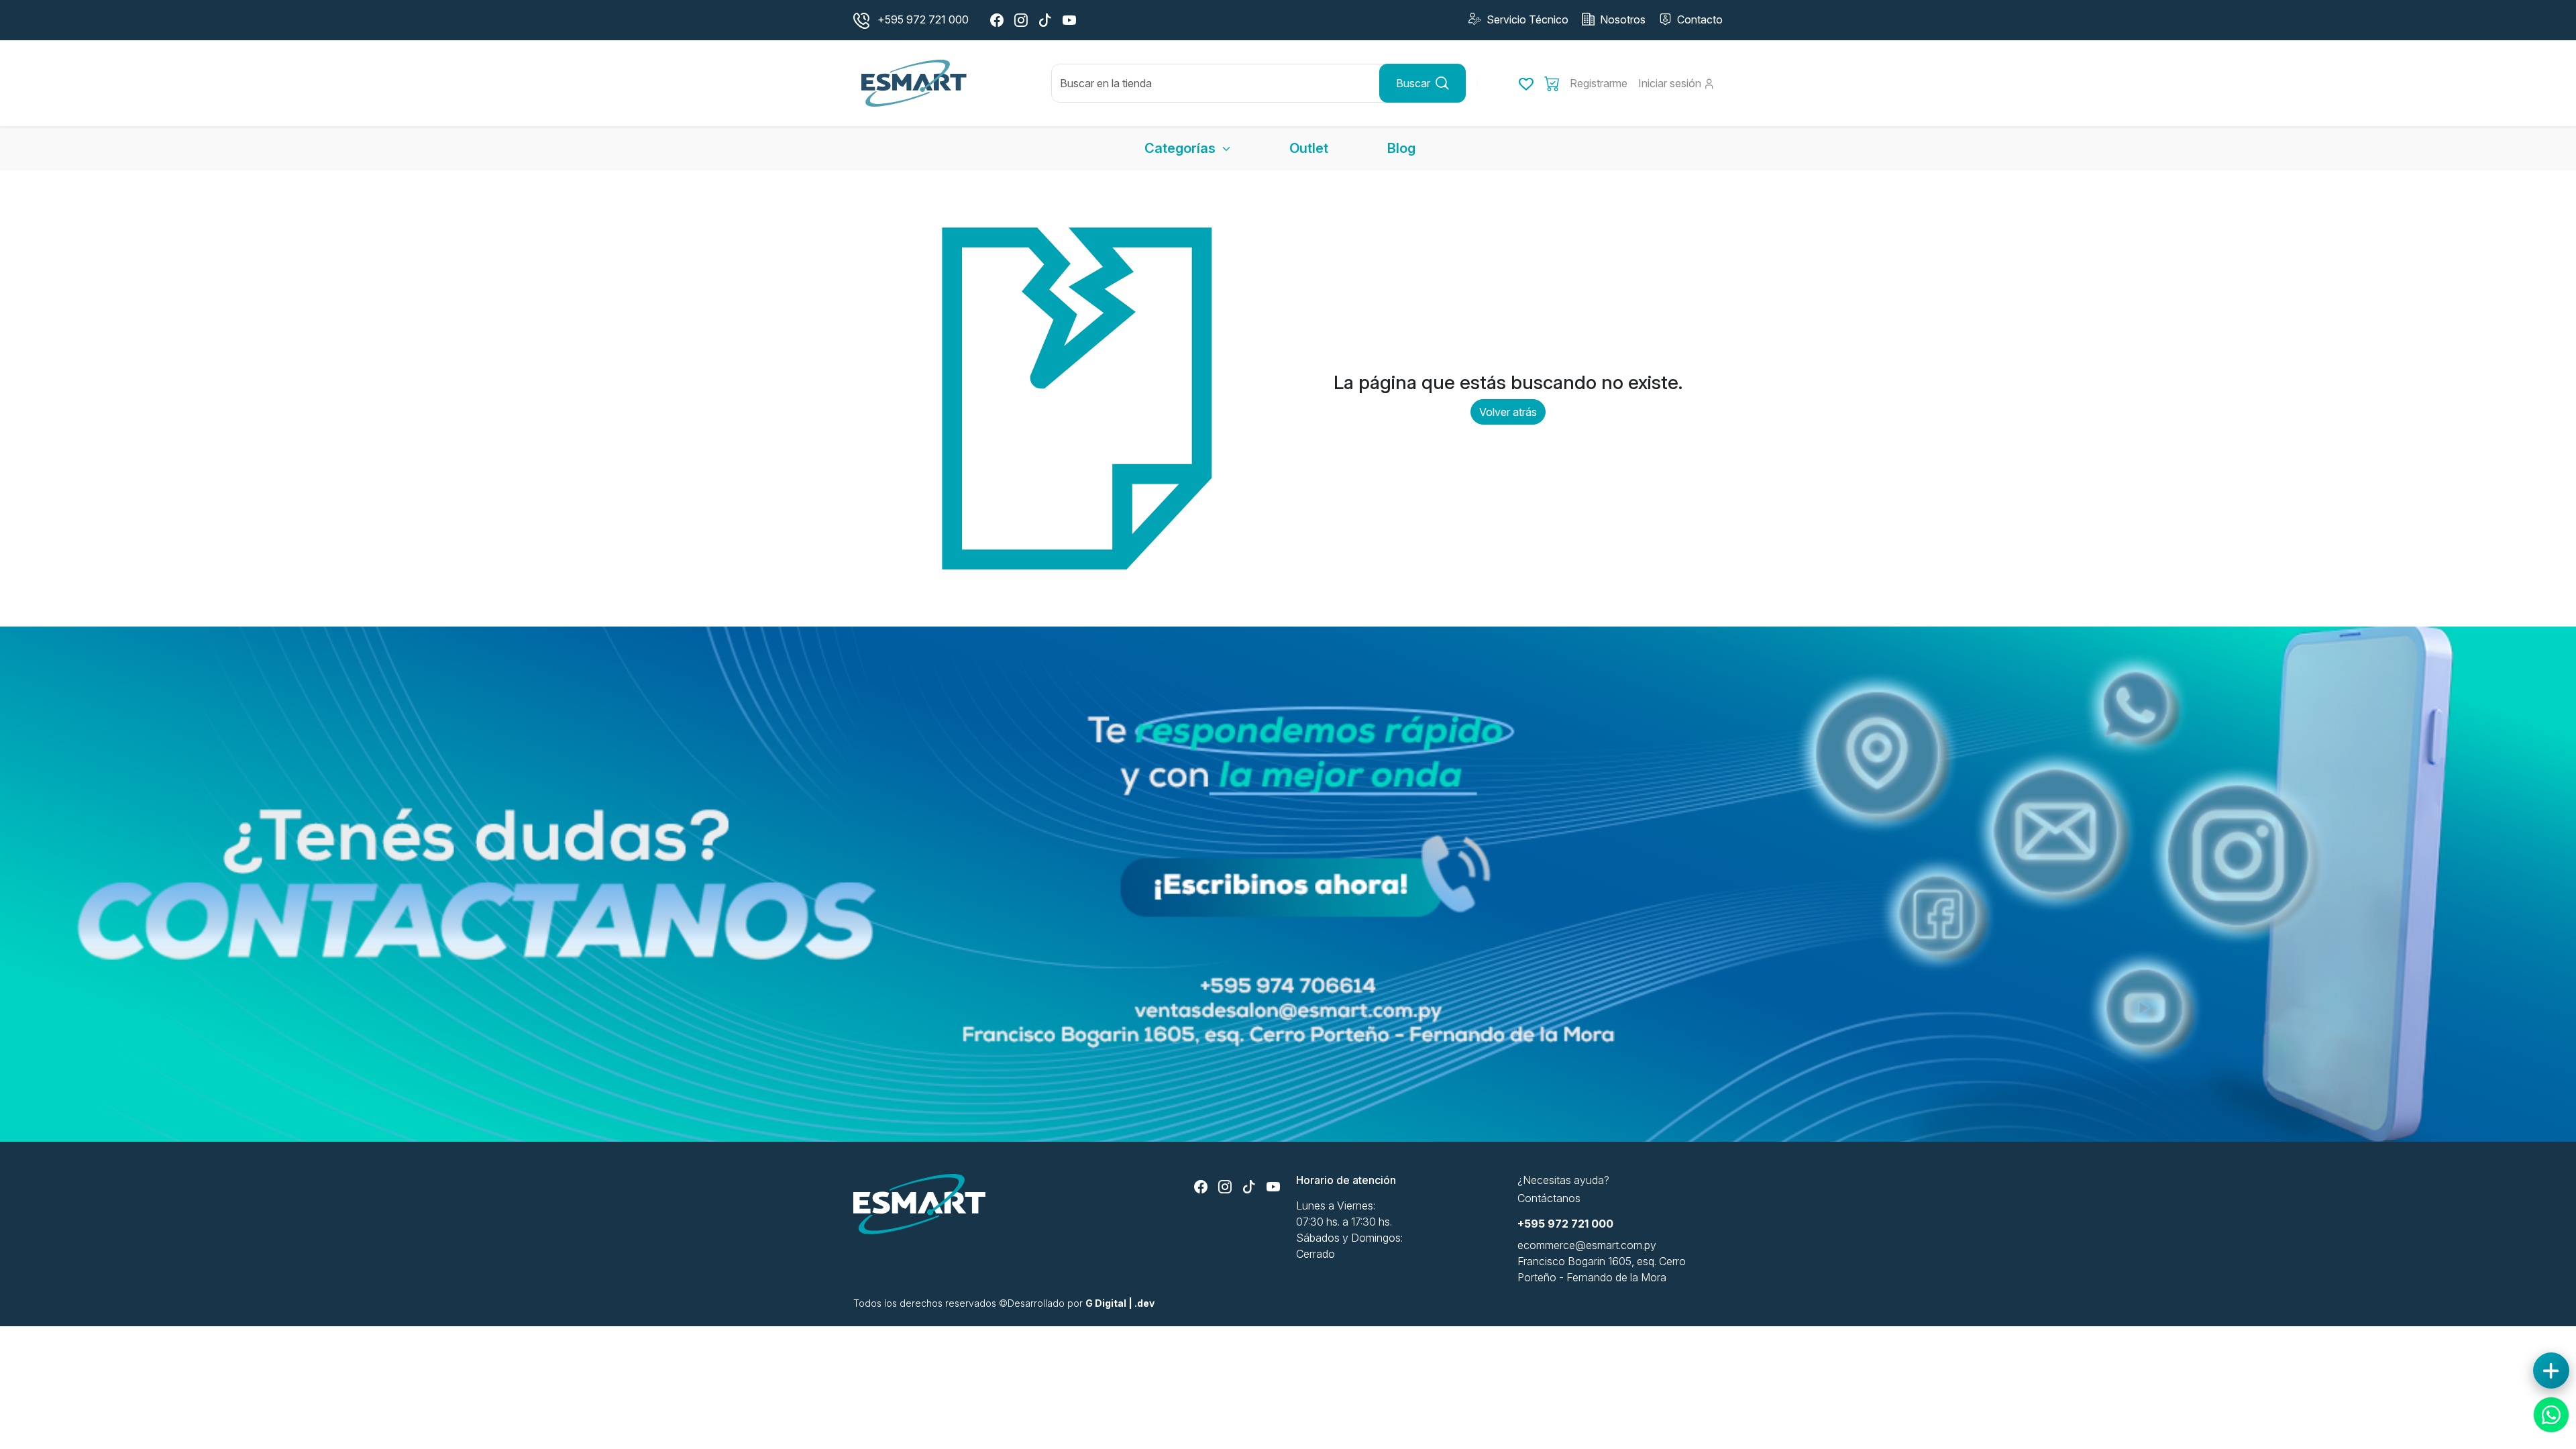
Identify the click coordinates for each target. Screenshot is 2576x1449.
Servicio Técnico (1526, 19)
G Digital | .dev (1120, 1303)
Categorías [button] (1182, 148)
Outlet (1309, 148)
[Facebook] (997, 20)
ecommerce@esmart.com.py (1587, 1245)
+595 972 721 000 (1565, 1224)
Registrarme (1599, 83)
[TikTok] (1045, 20)
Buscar (1413, 83)
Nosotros (1621, 19)
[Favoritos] (1526, 83)
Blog (1401, 148)
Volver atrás (1508, 412)
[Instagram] (1021, 20)
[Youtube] (1069, 20)
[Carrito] (1552, 83)
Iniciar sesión (1671, 83)
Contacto (1699, 19)
